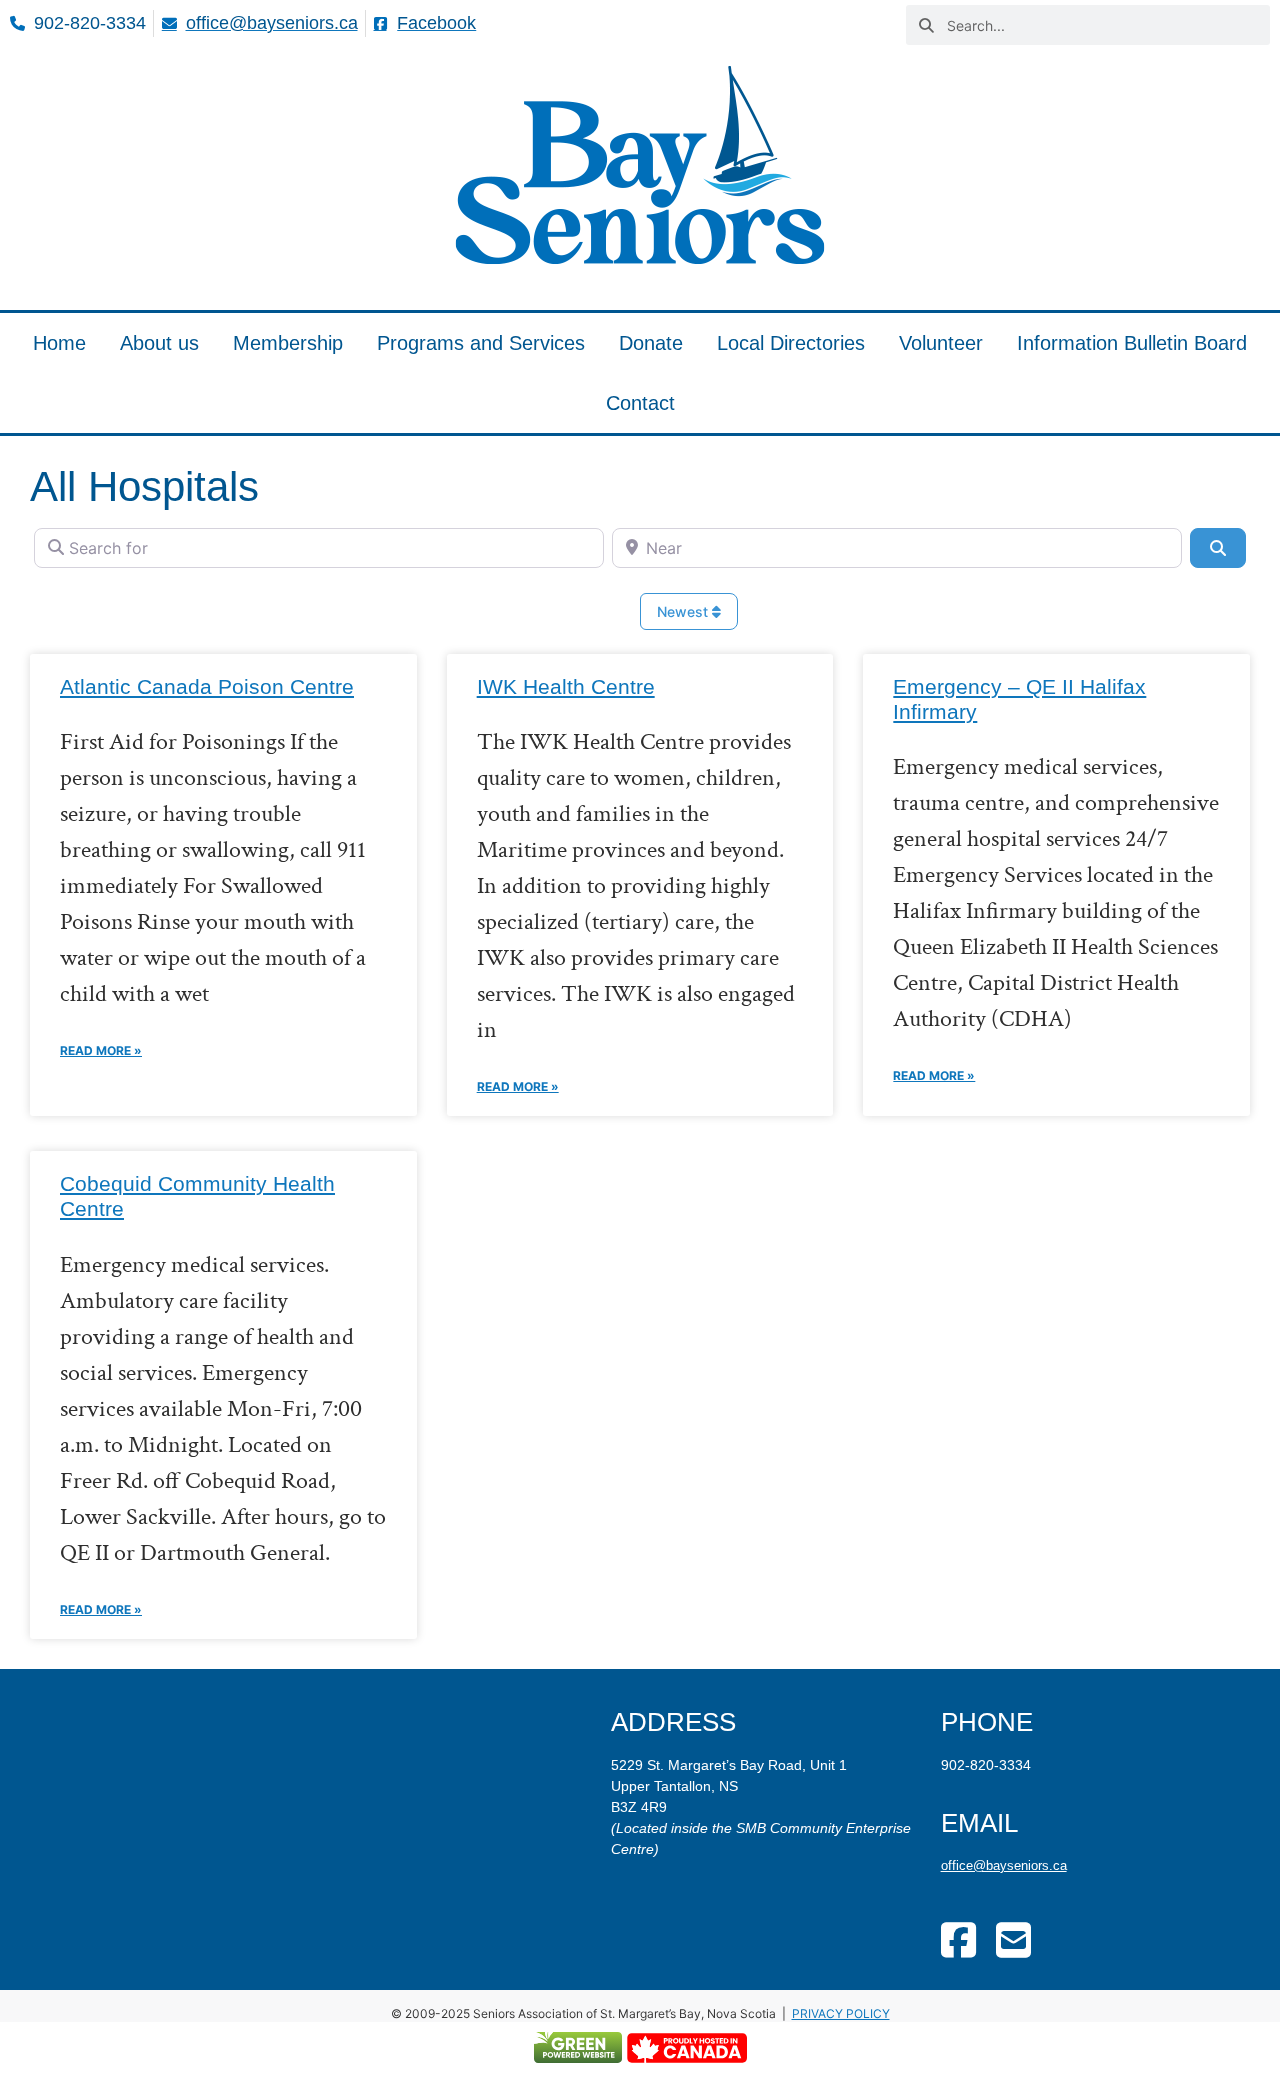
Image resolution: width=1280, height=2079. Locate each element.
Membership (288, 343)
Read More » (101, 1050)
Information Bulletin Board (1132, 343)
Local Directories (791, 343)
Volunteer (941, 343)
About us (159, 343)
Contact (640, 403)
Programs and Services (481, 343)
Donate (651, 343)
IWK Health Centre (566, 686)
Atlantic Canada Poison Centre (207, 686)
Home (59, 343)
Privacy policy (841, 2013)
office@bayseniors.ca (1004, 1865)
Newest (684, 611)
